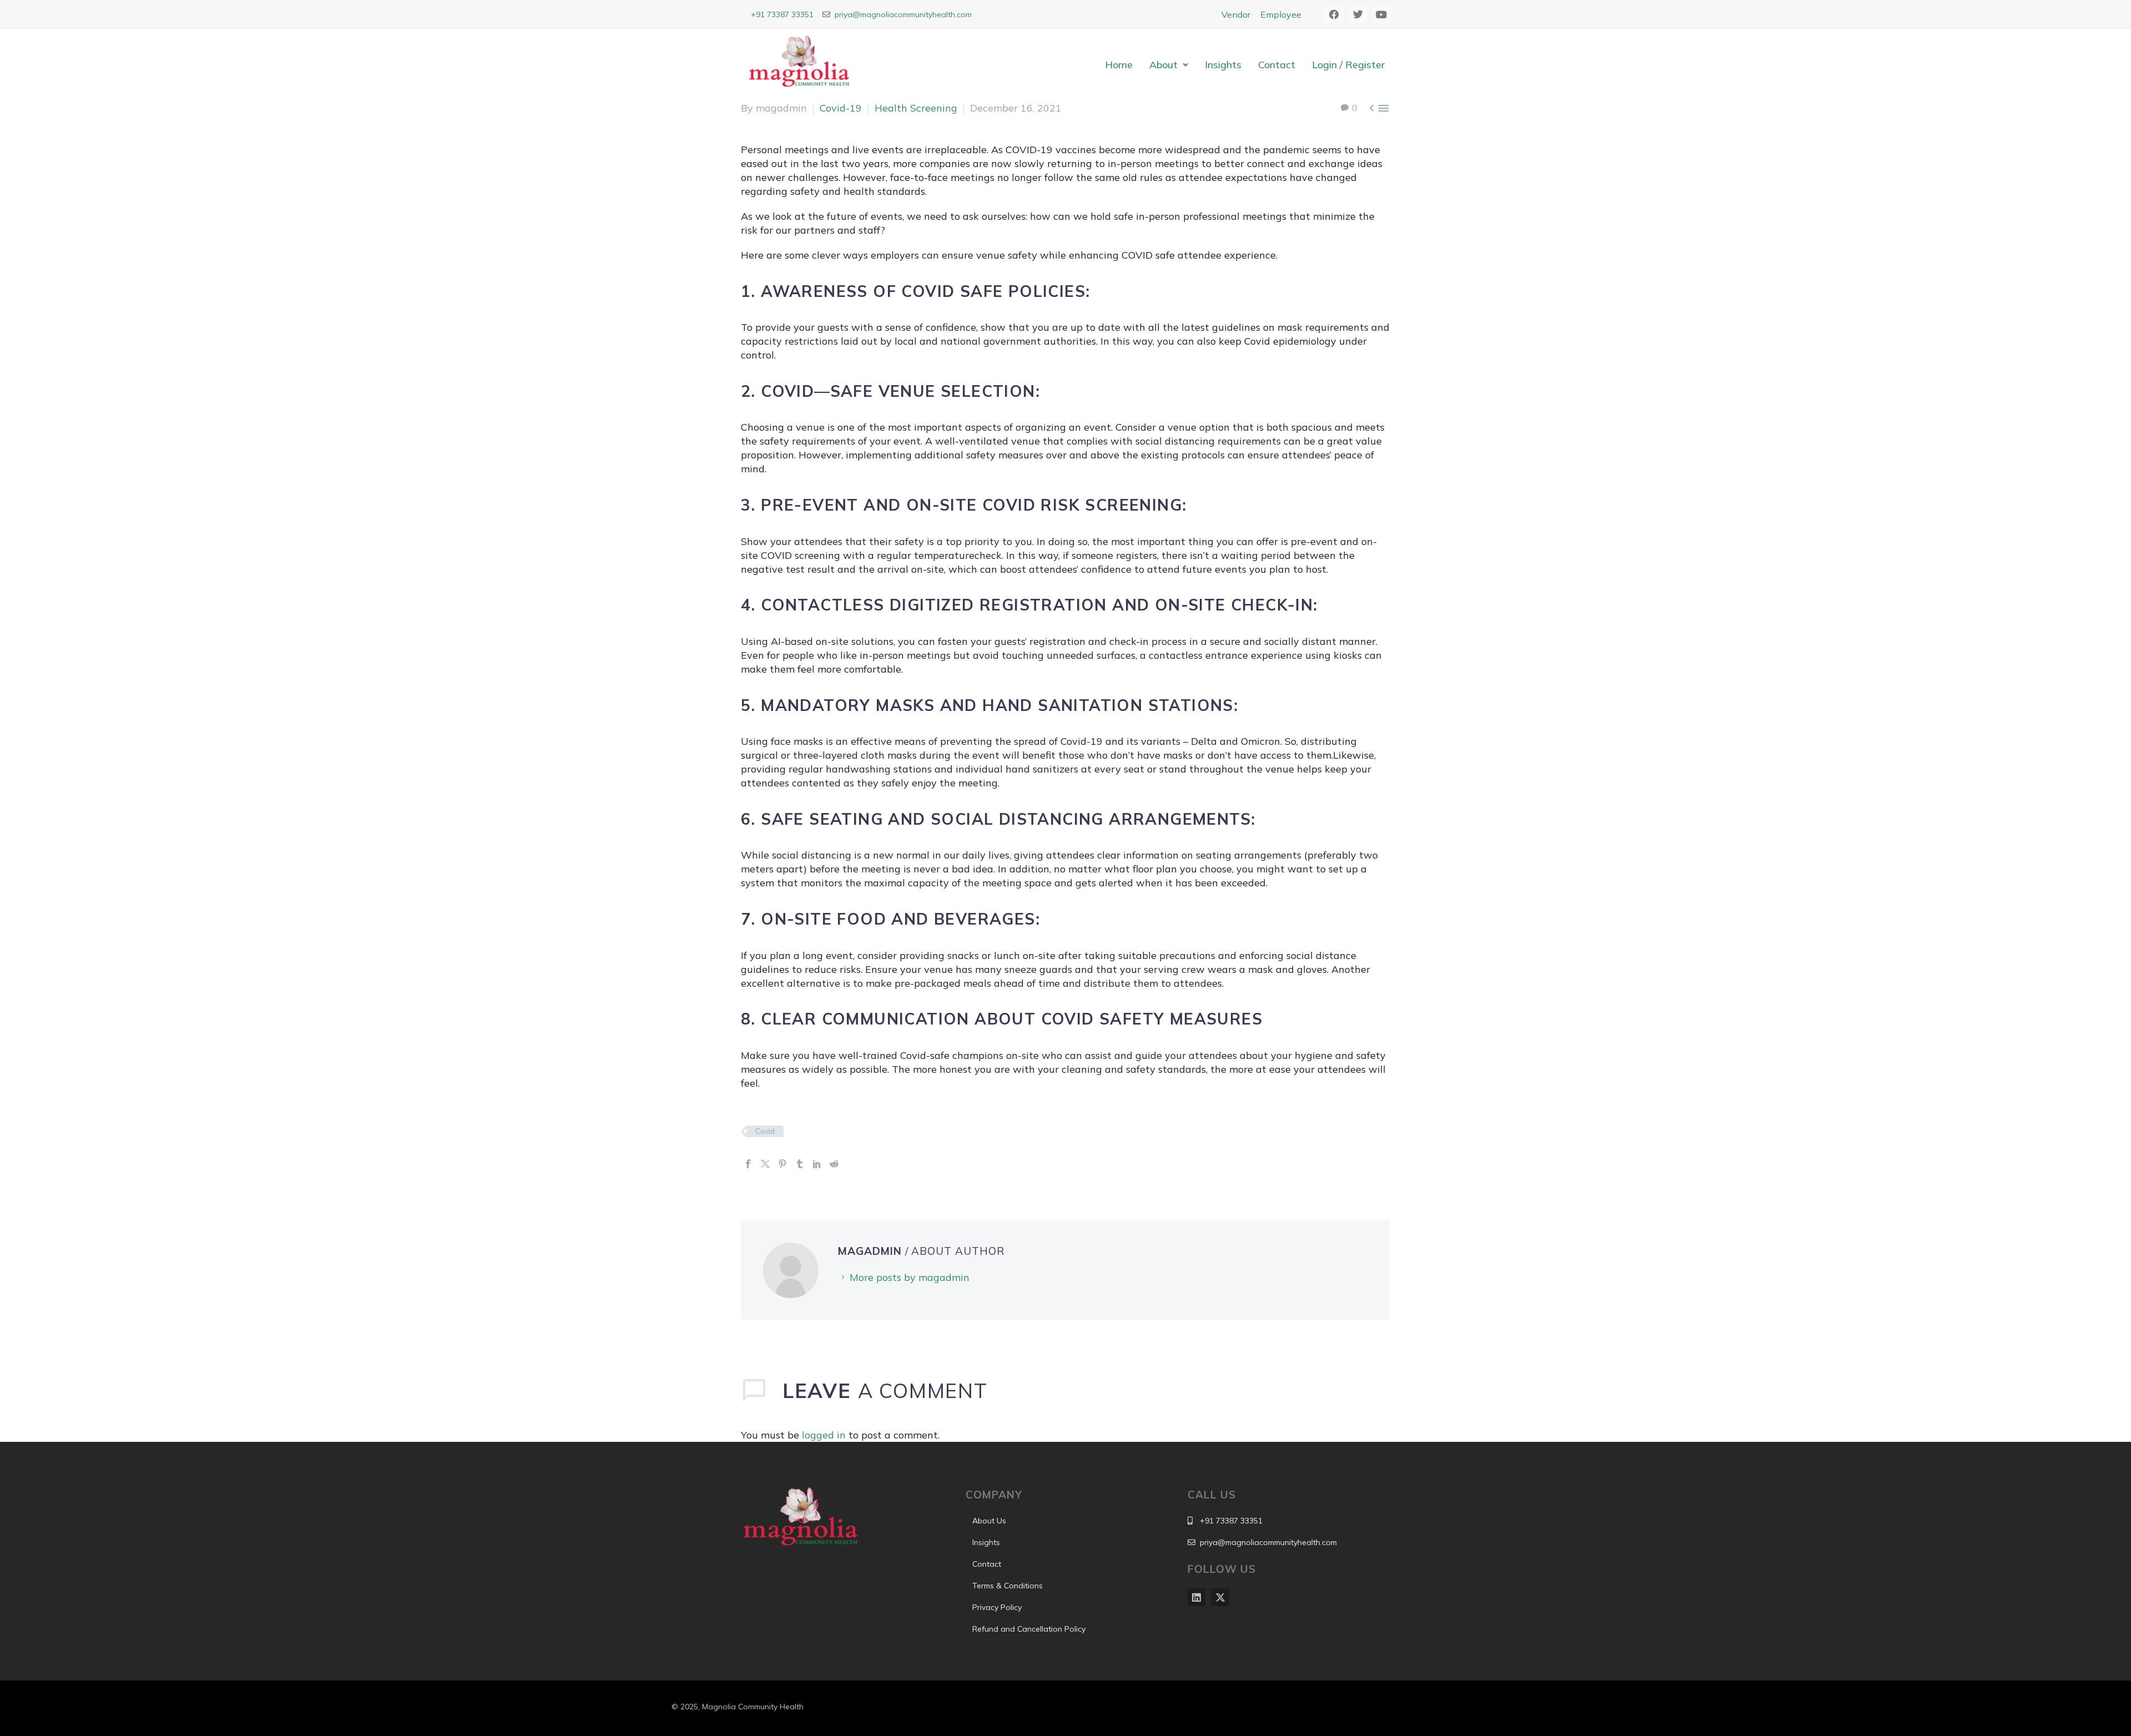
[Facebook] (748, 1164)
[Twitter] (765, 1164)
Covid (765, 1131)
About (1163, 65)
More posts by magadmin (910, 1277)
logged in (824, 1435)
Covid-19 (841, 108)
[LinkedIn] (817, 1164)
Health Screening (916, 108)
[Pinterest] (782, 1164)
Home (1119, 65)
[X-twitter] (1220, 1597)
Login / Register (1348, 65)
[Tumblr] (800, 1164)
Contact (1277, 65)
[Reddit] (834, 1164)
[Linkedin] (1196, 1597)
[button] (1169, 65)
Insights (1223, 65)
